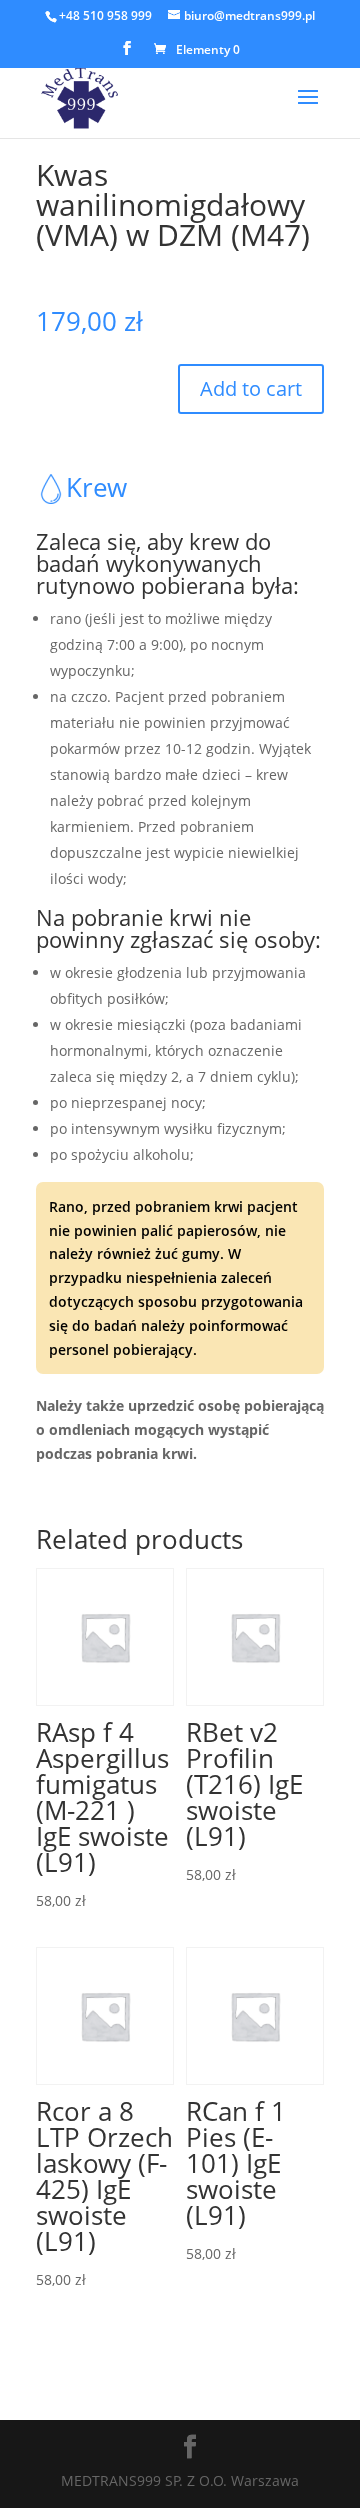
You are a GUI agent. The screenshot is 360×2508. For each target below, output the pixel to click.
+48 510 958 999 (105, 15)
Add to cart (251, 388)
